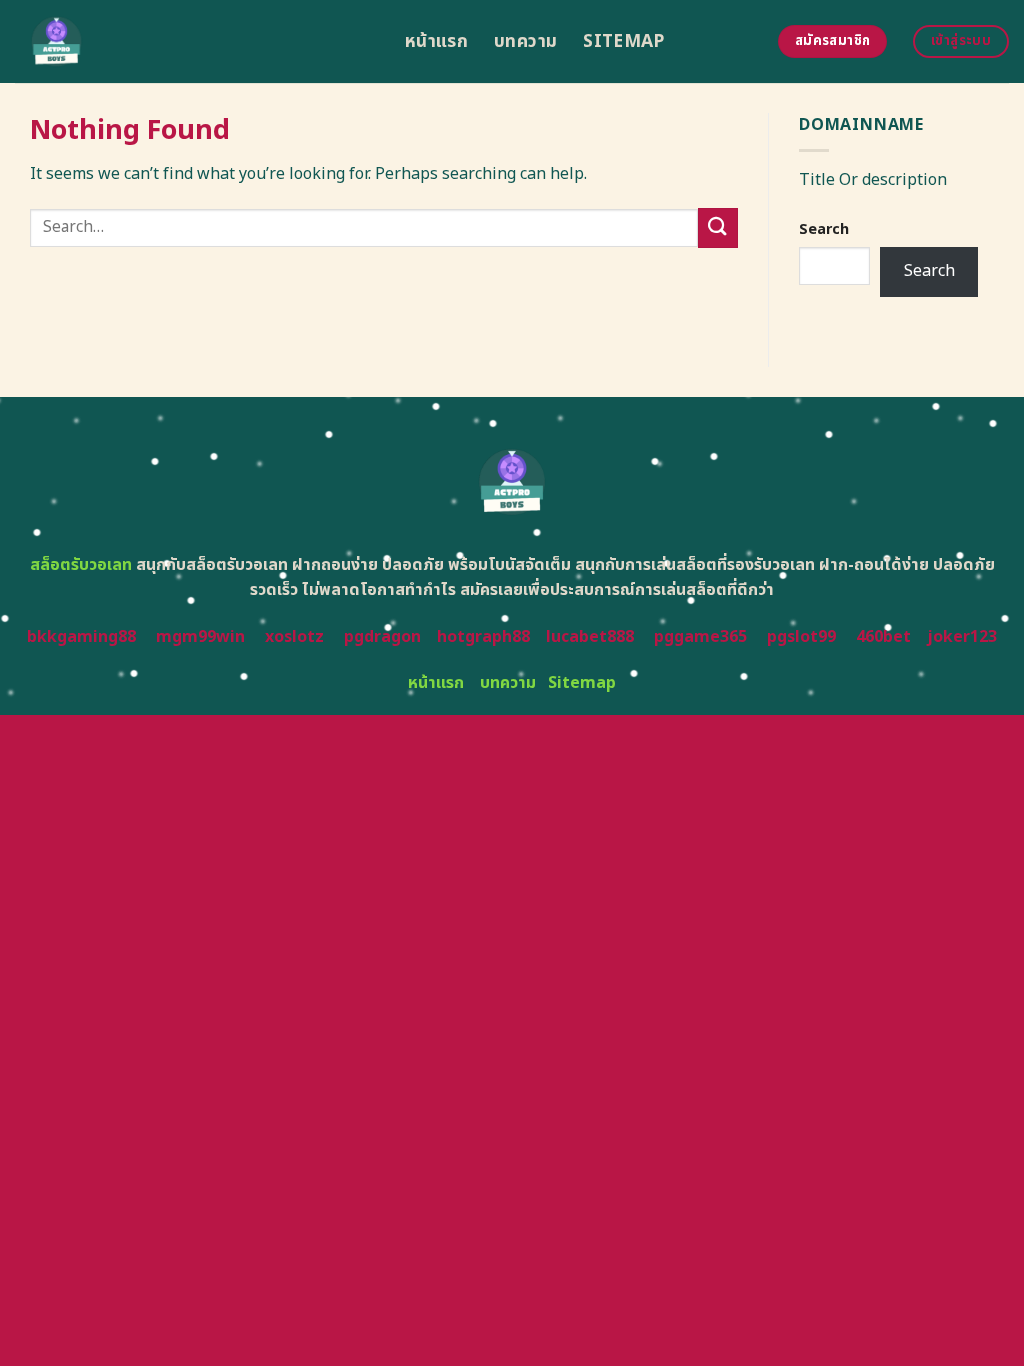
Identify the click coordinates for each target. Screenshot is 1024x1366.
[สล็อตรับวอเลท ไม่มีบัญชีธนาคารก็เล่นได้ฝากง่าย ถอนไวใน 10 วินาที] (195, 41)
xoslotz (294, 637)
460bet (883, 637)
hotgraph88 (483, 637)
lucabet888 (590, 637)
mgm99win (200, 637)
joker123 (962, 637)
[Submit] (718, 227)
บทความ (525, 41)
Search (824, 229)
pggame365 (700, 637)
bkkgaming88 (81, 637)
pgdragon (382, 637)
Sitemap (623, 41)
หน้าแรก (436, 41)
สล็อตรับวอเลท (81, 565)
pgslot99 (801, 637)
